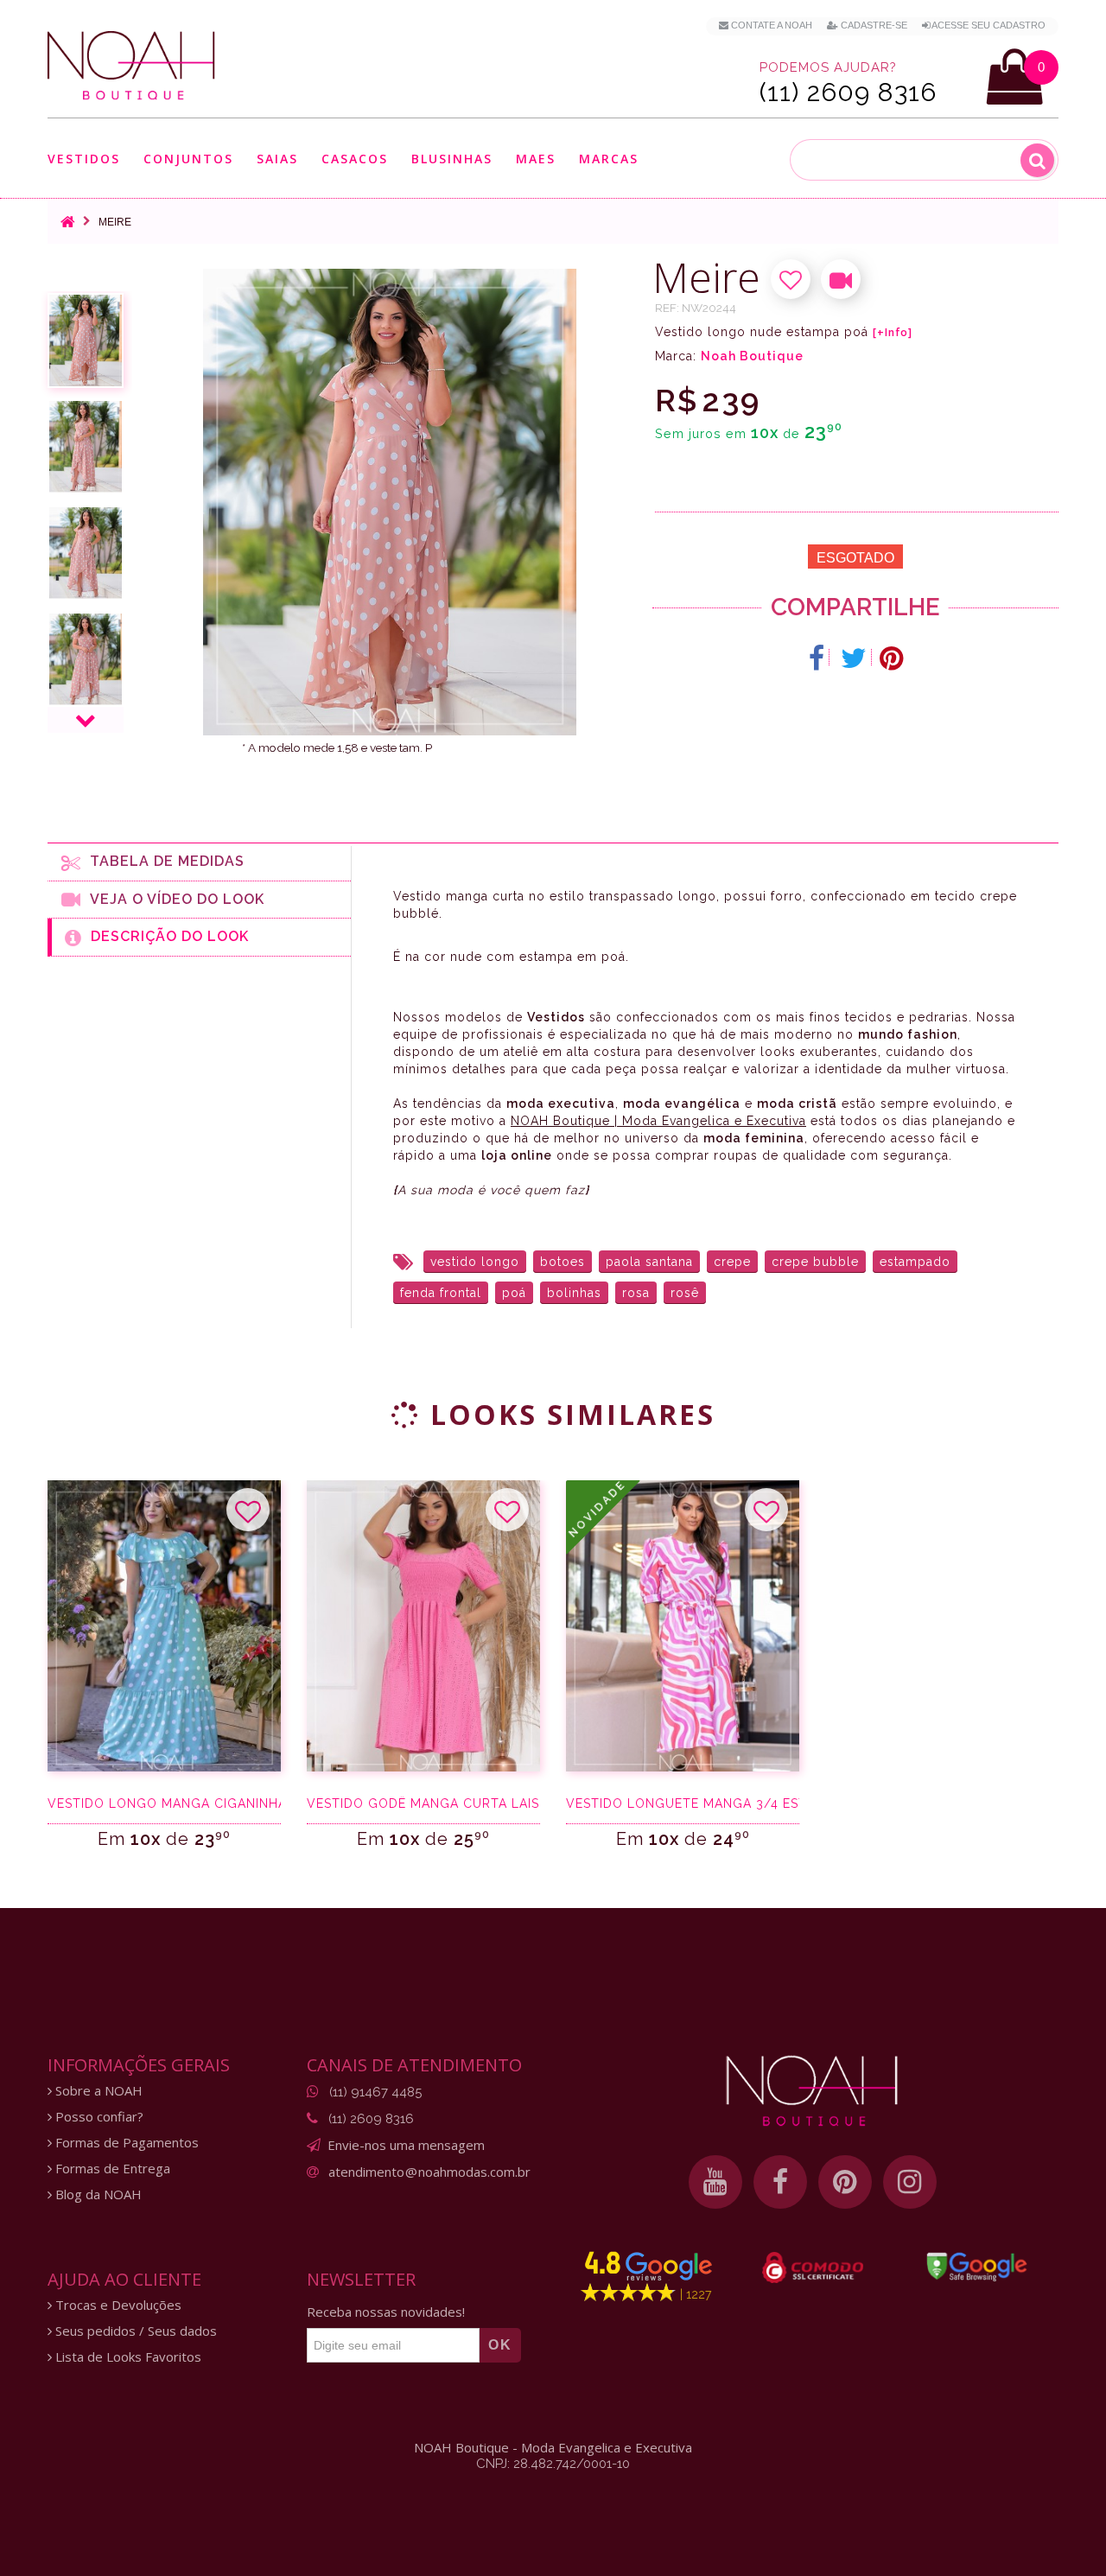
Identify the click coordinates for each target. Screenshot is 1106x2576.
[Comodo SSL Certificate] (813, 2268)
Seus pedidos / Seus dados (134, 2331)
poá (514, 1293)
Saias (277, 159)
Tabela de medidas (163, 861)
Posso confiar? (98, 2117)
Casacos (355, 159)
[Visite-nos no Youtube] (715, 2182)
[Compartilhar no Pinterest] (891, 658)
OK (500, 2345)
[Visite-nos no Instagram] (910, 2182)
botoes (563, 1262)
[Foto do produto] (86, 340)
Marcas (609, 159)
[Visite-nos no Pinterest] (845, 2182)
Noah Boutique (752, 356)
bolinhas (574, 1293)
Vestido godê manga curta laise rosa (423, 1803)
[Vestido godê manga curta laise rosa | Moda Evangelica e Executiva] (423, 1626)
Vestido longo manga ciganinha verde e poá (164, 1803)
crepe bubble (815, 1262)
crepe (732, 1262)
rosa (636, 1293)
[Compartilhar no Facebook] (817, 658)
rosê (685, 1293)
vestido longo (475, 1262)
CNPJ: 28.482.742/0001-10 (553, 2464)
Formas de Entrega (111, 2169)
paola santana (649, 1262)
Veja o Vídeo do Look (173, 899)
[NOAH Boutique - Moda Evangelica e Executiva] (131, 66)
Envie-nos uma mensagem (406, 2145)
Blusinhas (452, 159)
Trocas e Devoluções (117, 2305)
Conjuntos (188, 159)
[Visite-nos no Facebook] (780, 2182)
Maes (536, 159)
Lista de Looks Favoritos (127, 2357)
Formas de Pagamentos (125, 2143)
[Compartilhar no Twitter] (854, 658)
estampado (915, 1262)
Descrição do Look (165, 936)
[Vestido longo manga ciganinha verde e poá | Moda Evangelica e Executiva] (164, 1626)
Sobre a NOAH (97, 2091)
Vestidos (84, 159)
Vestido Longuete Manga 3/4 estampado (683, 1803)
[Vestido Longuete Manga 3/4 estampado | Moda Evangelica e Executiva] (683, 1626)
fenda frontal (441, 1293)
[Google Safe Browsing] (977, 2267)
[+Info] (893, 333)
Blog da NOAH (97, 2194)
